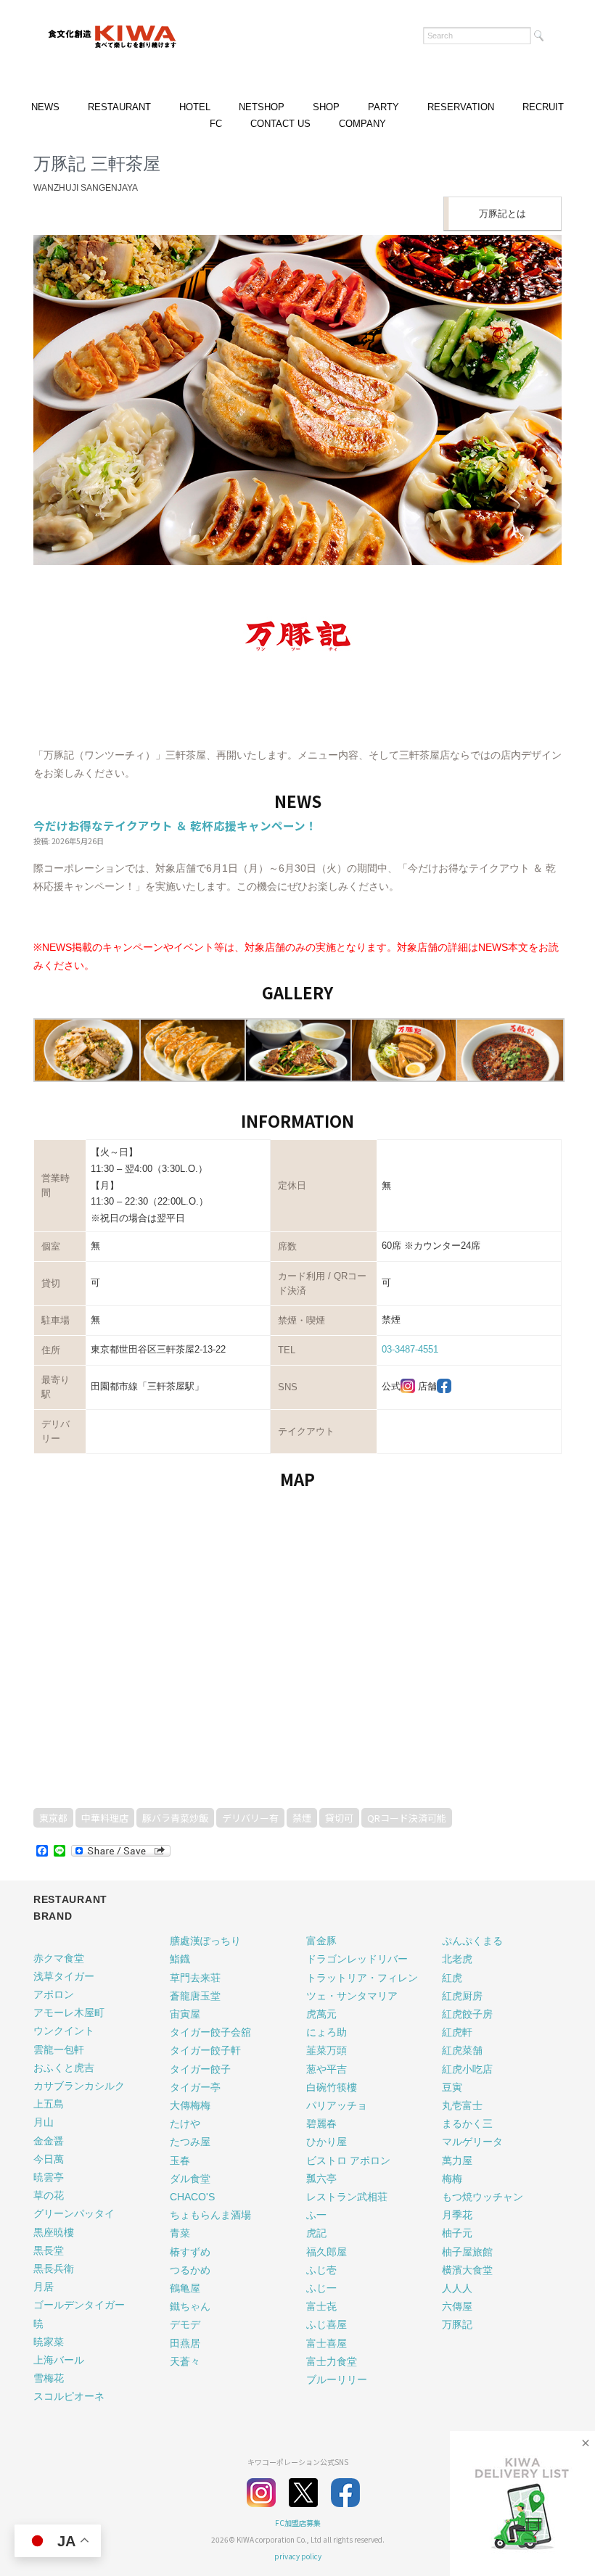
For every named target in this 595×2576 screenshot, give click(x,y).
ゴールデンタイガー (79, 2305)
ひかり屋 (327, 2142)
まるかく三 (467, 2123)
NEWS (45, 107)
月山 (44, 2122)
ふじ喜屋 (327, 2324)
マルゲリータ (472, 2142)
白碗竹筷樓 (332, 2087)
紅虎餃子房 (467, 2014)
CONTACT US (280, 124)
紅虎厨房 (462, 1996)
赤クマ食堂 (59, 1958)
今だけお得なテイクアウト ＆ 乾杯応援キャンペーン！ (175, 825)
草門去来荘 (195, 1978)
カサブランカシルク (79, 2086)
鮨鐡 (180, 1959)
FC (216, 124)
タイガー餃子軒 (205, 2050)
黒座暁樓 (54, 2232)
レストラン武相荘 (347, 2197)
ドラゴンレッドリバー (357, 1959)
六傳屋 (457, 2306)
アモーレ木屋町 (69, 2012)
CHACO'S (192, 2197)
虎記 (316, 2233)
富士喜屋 (327, 2343)
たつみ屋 (190, 2142)
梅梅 (452, 2179)
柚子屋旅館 (467, 2252)
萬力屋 (457, 2160)
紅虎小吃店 (467, 2069)
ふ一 (316, 2215)
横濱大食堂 (467, 2270)
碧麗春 (321, 2123)
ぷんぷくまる (472, 1941)
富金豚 (321, 1941)
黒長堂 (49, 2250)
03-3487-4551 (410, 1349)
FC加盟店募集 (298, 2523)
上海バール (59, 2360)
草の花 (49, 2195)
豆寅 (452, 2087)
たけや (185, 2123)
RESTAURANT (119, 107)
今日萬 (49, 2159)
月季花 (457, 2215)
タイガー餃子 (200, 2069)
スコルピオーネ (69, 2396)
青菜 (180, 2233)
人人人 (457, 2288)
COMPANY (362, 124)
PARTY (383, 107)
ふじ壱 (321, 2270)
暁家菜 (49, 2342)
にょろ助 (327, 2032)
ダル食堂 (190, 2179)
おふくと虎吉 (64, 2068)
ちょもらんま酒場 (210, 2215)
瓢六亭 (321, 2179)
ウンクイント (64, 2031)
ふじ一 (321, 2288)
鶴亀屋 (185, 2288)
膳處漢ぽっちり (205, 1941)
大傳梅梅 (190, 2105)
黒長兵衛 (54, 2269)
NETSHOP (262, 107)
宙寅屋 (185, 2014)
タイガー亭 (195, 2087)
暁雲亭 (49, 2177)
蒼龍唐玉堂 (195, 1996)
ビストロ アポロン (348, 2160)
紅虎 (452, 1978)
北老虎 (457, 1959)
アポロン (54, 1994)
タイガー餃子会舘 (210, 2032)
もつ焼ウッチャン (483, 2197)
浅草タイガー (64, 1976)
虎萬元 (321, 2014)
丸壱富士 (462, 2105)
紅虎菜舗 (462, 2050)
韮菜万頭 (327, 2050)
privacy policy (298, 2556)
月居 (44, 2287)
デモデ (185, 2324)
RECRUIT (543, 107)
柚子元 (457, 2233)
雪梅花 (49, 2378)
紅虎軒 (457, 2032)
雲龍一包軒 (59, 2049)
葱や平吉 (327, 2069)
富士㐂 (321, 2306)
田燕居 (185, 2343)
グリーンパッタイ (74, 2213)
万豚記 (457, 2324)
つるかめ (190, 2270)
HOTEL (195, 107)
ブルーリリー (337, 2379)
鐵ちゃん (190, 2306)
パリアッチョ (337, 2105)
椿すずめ (190, 2252)
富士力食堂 (332, 2361)
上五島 (49, 2104)
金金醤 (49, 2141)
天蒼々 (185, 2361)
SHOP (326, 107)
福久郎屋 (327, 2252)
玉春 (180, 2160)
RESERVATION (461, 107)
